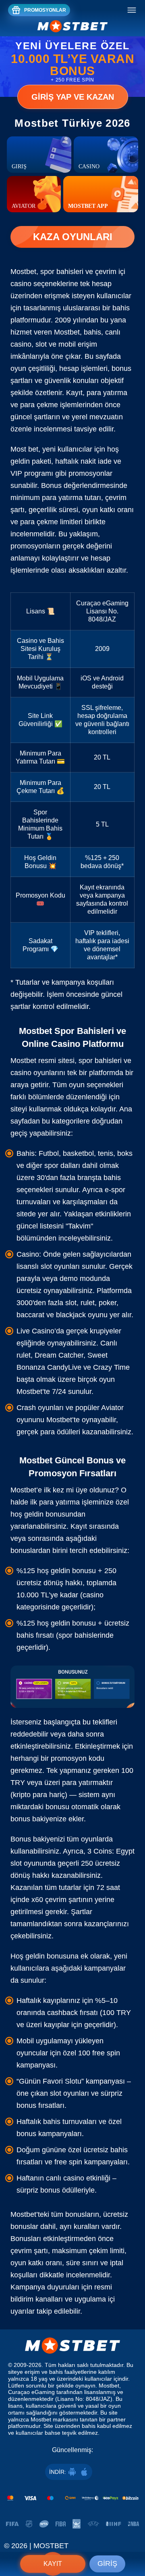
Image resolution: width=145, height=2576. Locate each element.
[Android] (72, 2472)
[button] (131, 2538)
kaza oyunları (73, 237)
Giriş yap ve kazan (73, 97)
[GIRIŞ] (39, 155)
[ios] (84, 2472)
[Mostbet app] (101, 194)
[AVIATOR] (34, 194)
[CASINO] (106, 155)
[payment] (72, 2498)
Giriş (107, 2563)
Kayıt (53, 2564)
